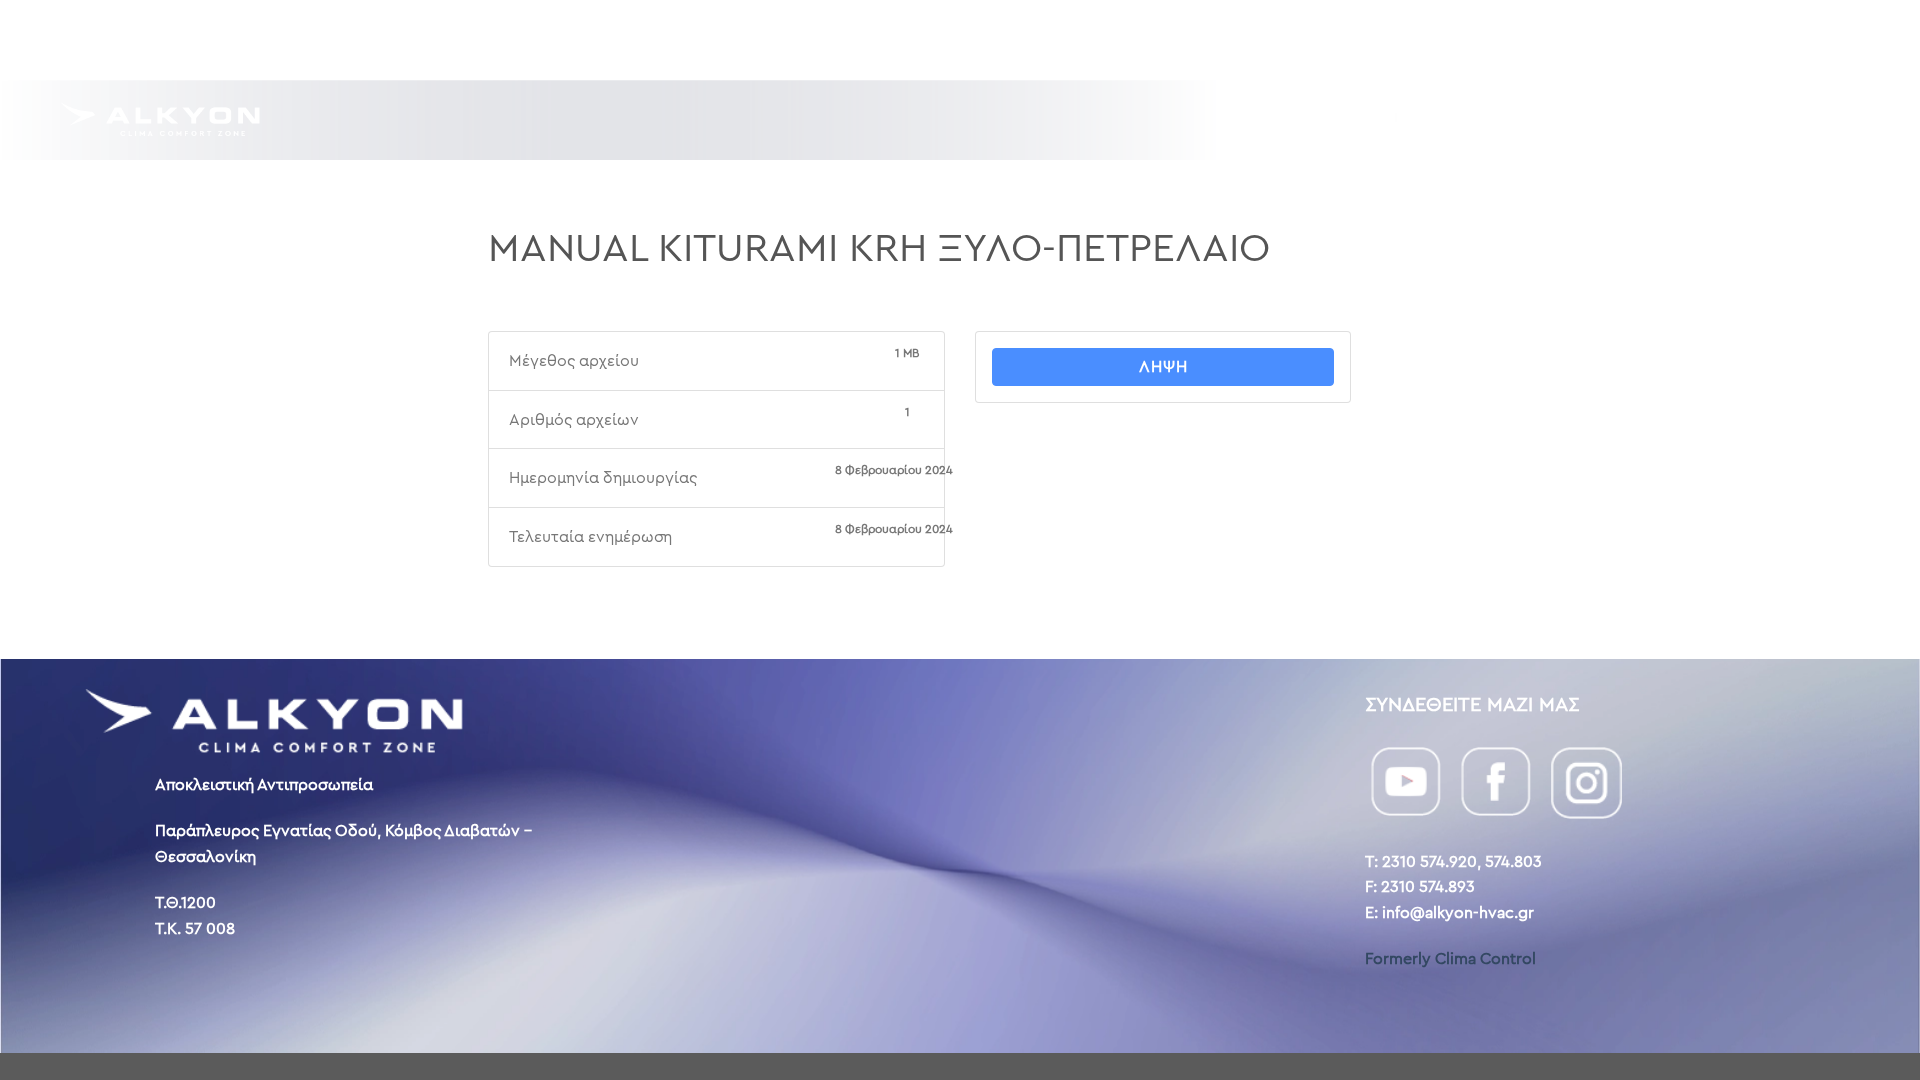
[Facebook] (1496, 779)
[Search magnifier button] (1787, 120)
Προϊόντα (1498, 119)
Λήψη (1163, 366)
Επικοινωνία (1630, 39)
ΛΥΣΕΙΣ (1319, 119)
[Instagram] (1586, 780)
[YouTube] (1406, 779)
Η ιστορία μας (1495, 39)
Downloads (1361, 39)
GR (1763, 39)
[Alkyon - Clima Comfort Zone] (160, 120)
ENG (1797, 39)
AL (1827, 39)
